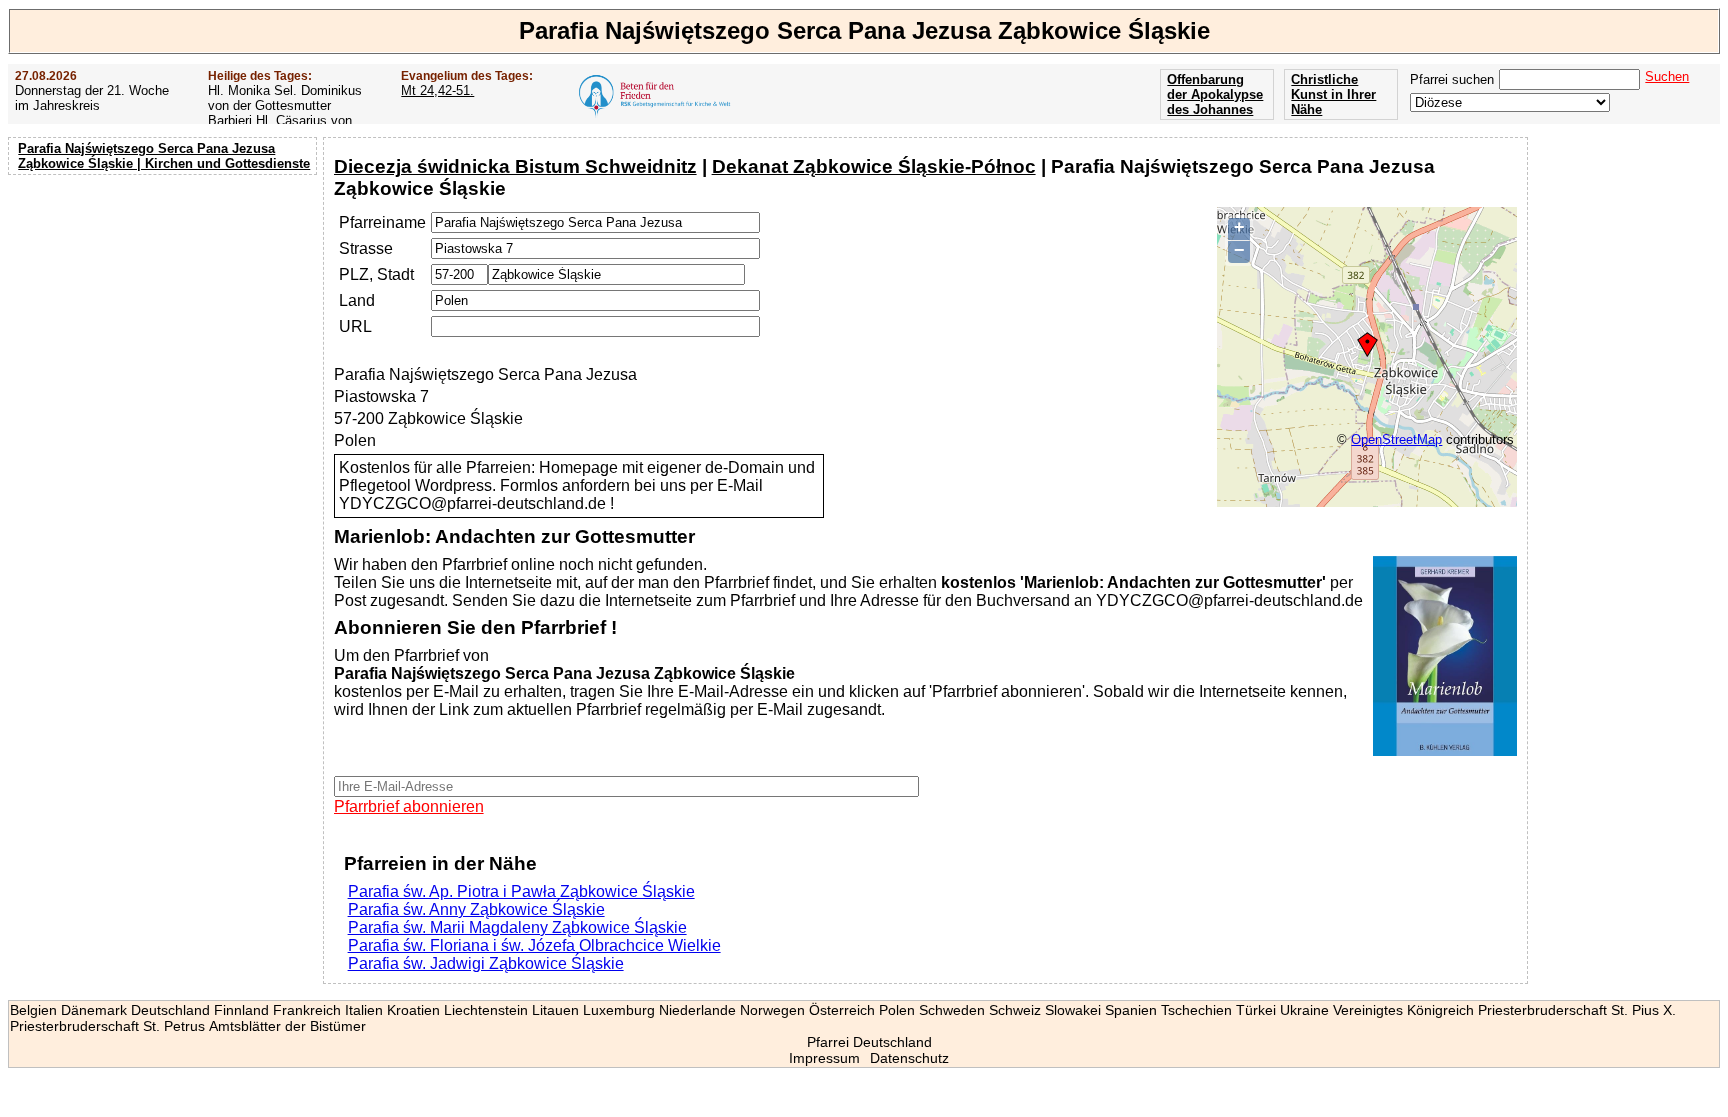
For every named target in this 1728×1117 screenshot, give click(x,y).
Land (357, 300)
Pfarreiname (382, 222)
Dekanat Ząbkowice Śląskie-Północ (874, 166)
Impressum (824, 1058)
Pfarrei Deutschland (869, 1042)
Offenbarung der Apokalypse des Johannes (1215, 94)
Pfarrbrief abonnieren (409, 806)
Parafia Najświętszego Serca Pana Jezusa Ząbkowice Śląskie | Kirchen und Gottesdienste (164, 156)
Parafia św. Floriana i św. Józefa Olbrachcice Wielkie (534, 945)
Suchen (1667, 76)
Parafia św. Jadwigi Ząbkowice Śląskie (486, 963)
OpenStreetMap (1396, 439)
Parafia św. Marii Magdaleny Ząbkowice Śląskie (517, 927)
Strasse (366, 248)
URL (355, 326)
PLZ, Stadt (376, 274)
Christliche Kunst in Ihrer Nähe (1333, 94)
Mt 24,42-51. (437, 90)
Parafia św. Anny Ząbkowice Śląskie (476, 909)
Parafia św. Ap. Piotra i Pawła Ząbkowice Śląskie (521, 891)
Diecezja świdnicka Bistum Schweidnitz (515, 166)
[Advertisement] (165, 310)
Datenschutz (909, 1058)
